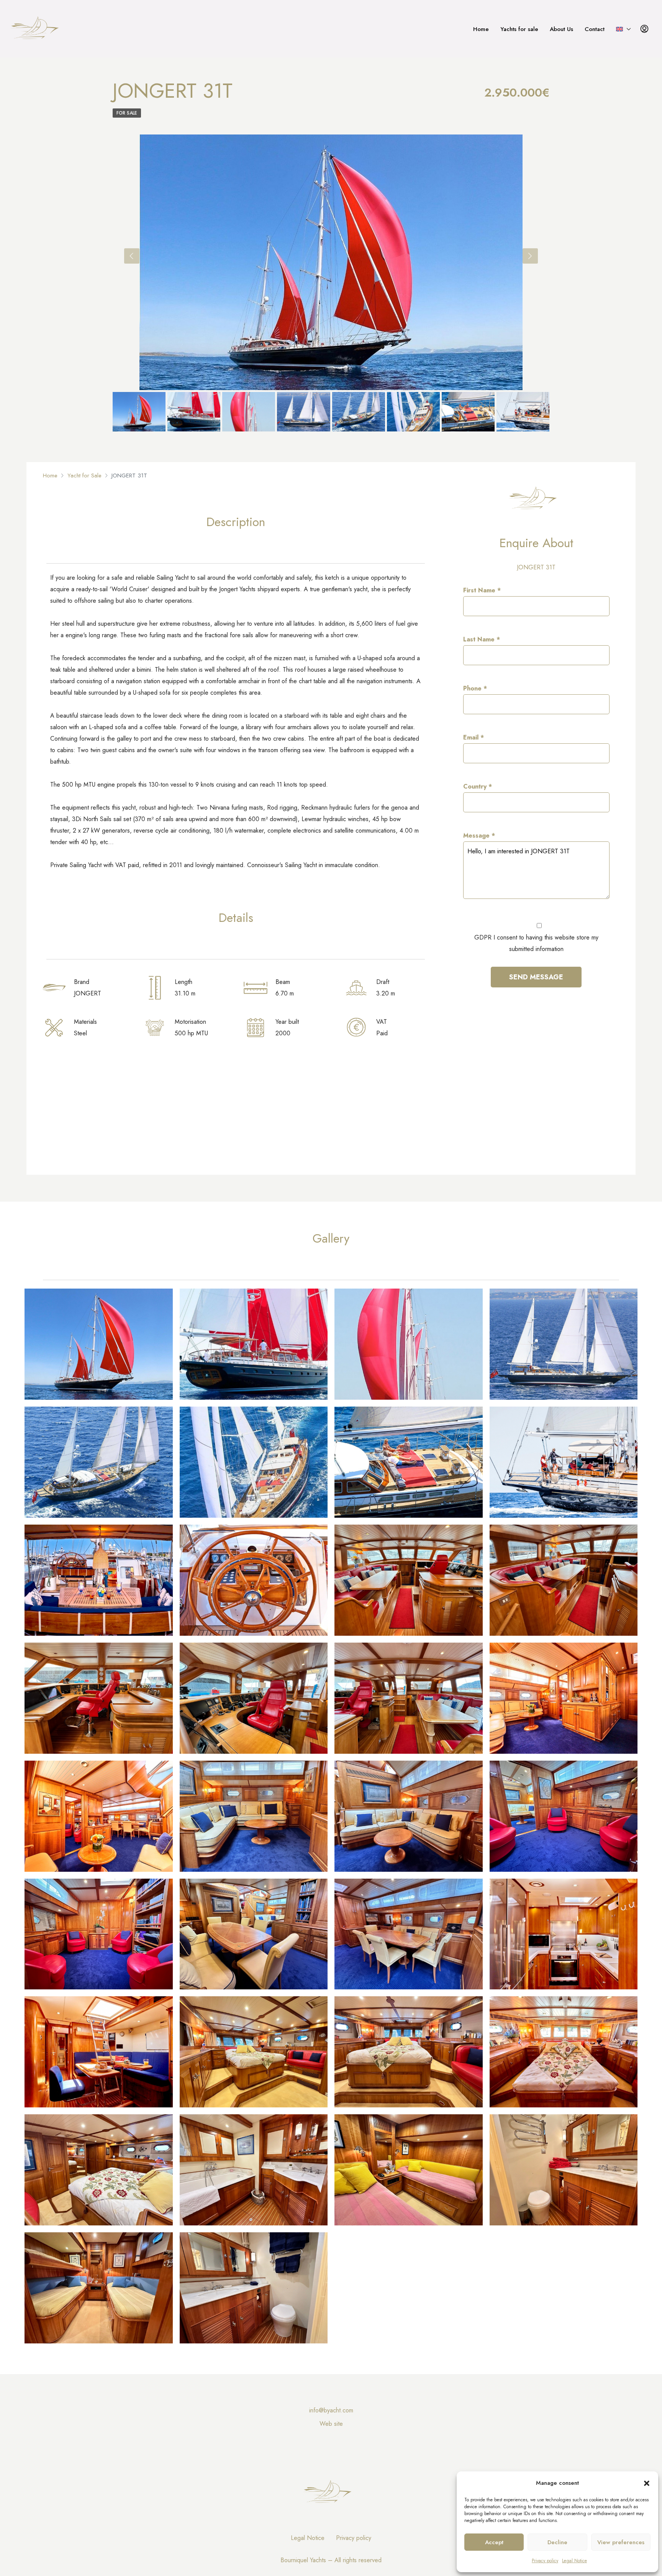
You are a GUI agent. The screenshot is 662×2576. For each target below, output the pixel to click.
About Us (561, 29)
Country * (478, 786)
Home (481, 29)
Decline (557, 2542)
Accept (494, 2542)
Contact (595, 29)
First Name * (482, 590)
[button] (647, 2483)
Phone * (475, 688)
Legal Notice (574, 2561)
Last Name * (482, 639)
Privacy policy (545, 2561)
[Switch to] (623, 29)
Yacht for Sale (84, 476)
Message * (479, 835)
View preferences (621, 2542)
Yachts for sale (519, 29)
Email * (474, 737)
